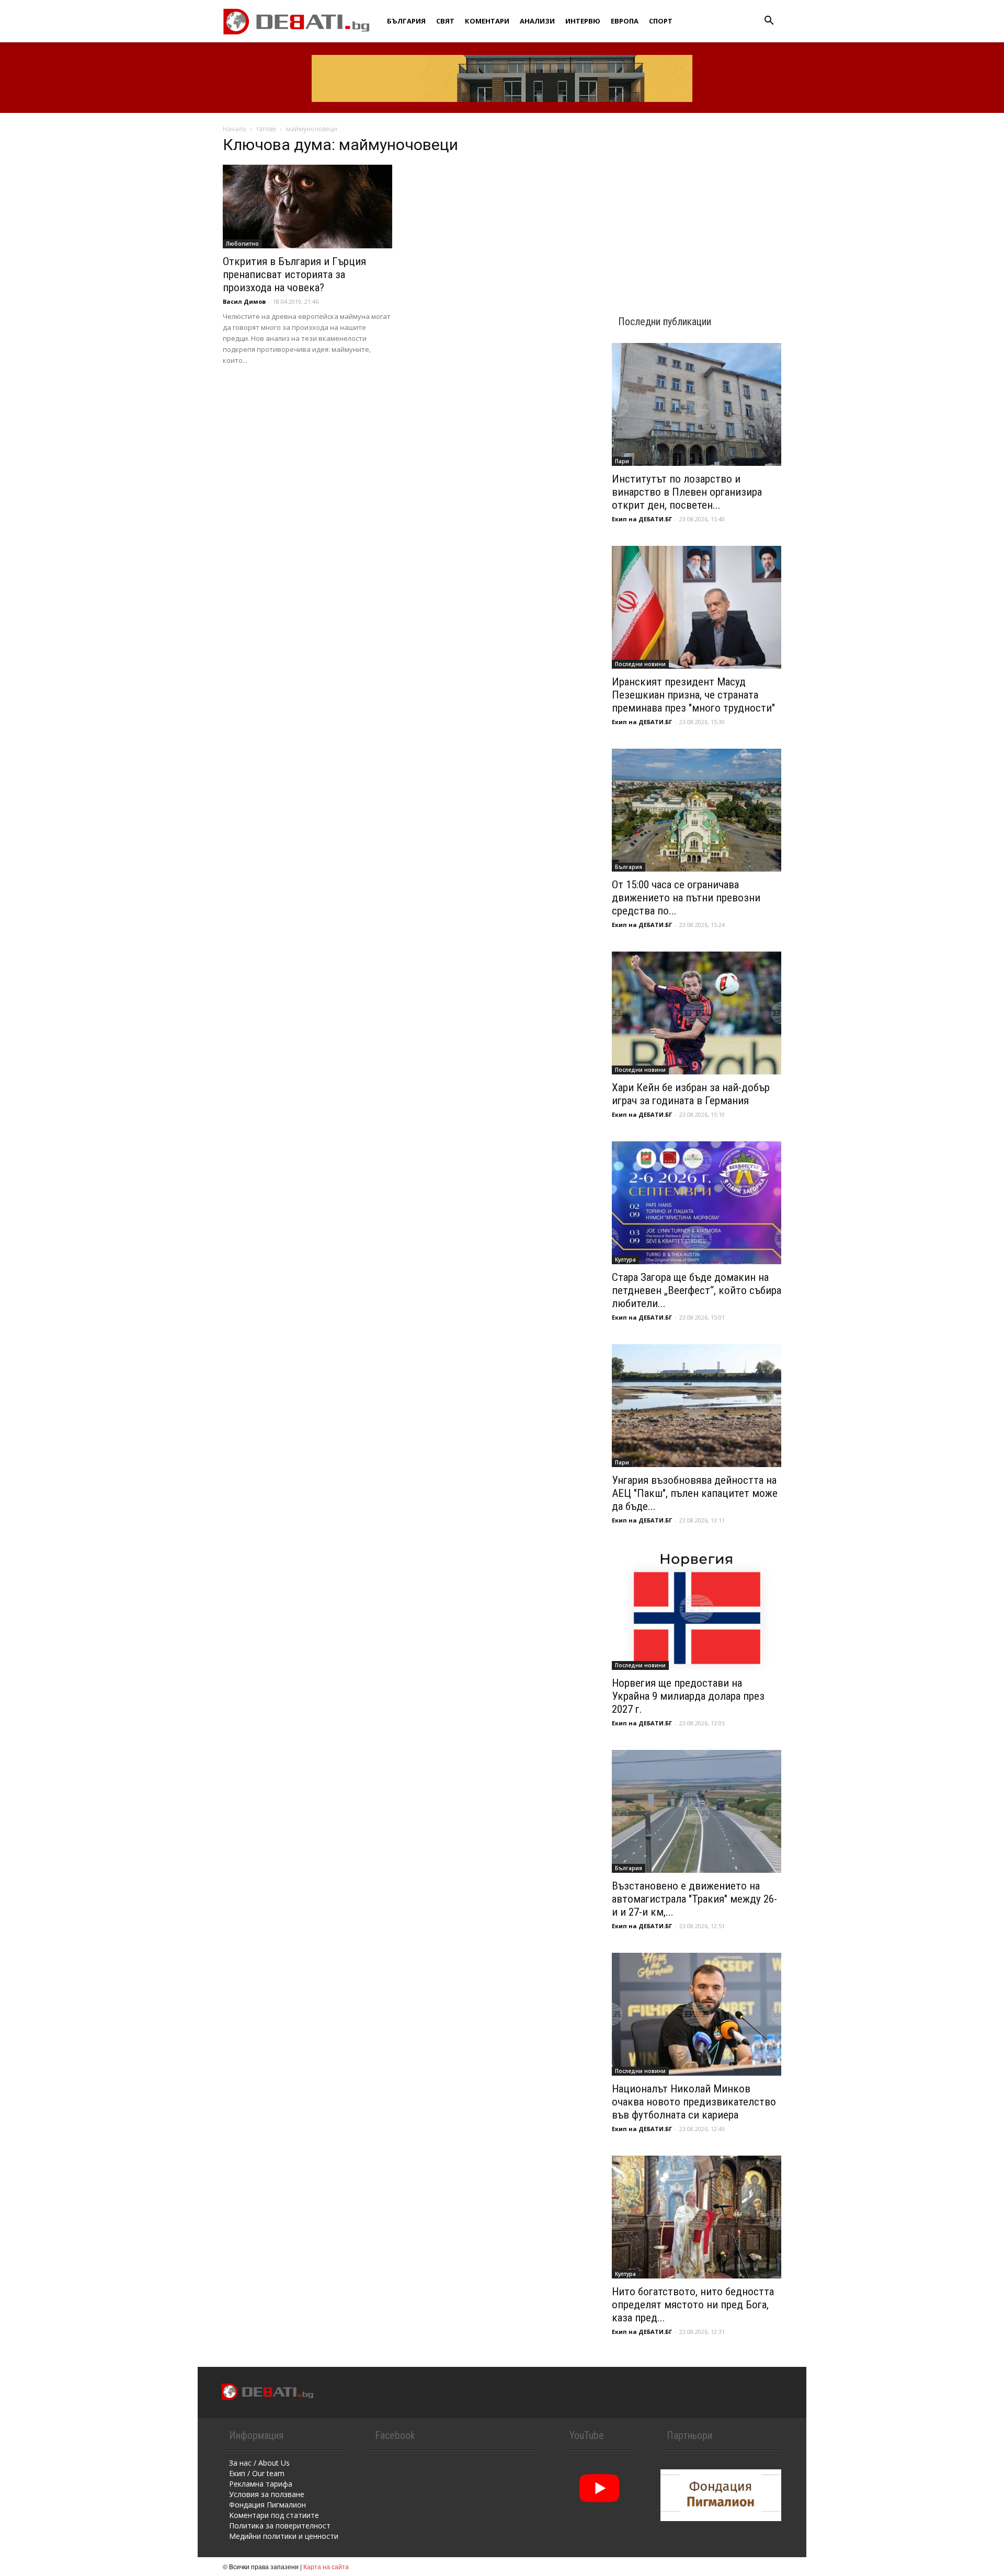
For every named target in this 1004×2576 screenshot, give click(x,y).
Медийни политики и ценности (284, 2536)
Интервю (583, 21)
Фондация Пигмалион (267, 2505)
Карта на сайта (326, 2566)
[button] (769, 22)
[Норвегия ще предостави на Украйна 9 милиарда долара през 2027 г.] (697, 1608)
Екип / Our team (257, 2473)
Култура (625, 1260)
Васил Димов (244, 301)
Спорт (661, 21)
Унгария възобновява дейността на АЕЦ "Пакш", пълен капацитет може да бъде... (695, 1493)
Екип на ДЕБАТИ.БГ (642, 519)
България (406, 21)
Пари (622, 461)
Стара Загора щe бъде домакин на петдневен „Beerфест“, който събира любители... (697, 1290)
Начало (235, 129)
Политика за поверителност (280, 2526)
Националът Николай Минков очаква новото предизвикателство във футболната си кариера (694, 2102)
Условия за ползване (267, 2494)
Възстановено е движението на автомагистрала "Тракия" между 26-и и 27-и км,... (694, 1899)
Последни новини (640, 664)
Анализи (537, 21)
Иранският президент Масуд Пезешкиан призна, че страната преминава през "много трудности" (693, 695)
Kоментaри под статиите (274, 2515)
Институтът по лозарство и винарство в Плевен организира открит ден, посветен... (687, 492)
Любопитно (242, 244)
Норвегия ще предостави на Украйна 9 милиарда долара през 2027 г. (688, 1696)
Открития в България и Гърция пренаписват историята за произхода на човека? (294, 274)
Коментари (487, 21)
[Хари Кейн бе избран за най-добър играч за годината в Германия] (697, 1013)
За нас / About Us (259, 2463)
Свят (445, 21)
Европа (625, 21)
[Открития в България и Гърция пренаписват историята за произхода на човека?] (307, 207)
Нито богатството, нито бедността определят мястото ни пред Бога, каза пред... (693, 2305)
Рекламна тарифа (261, 2484)
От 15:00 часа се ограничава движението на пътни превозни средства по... (686, 898)
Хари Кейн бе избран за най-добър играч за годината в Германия (691, 1094)
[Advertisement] (697, 205)
